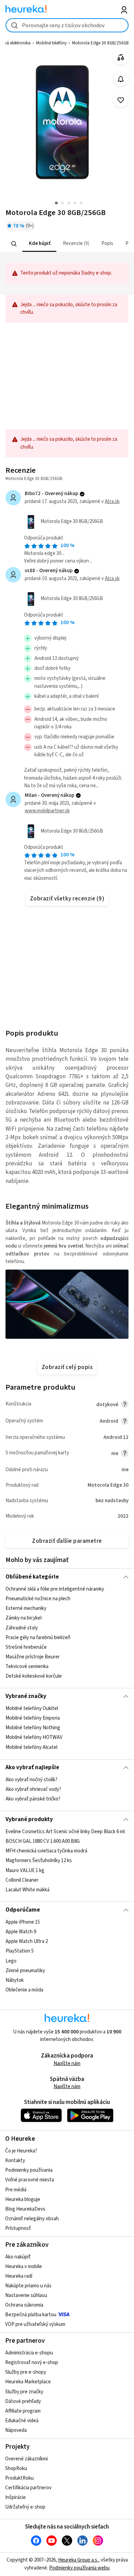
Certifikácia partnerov (28, 2488)
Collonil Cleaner (22, 1880)
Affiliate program (23, 2411)
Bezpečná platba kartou (31, 2315)
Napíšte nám (67, 2064)
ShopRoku (16, 2468)
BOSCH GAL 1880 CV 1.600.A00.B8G (43, 1841)
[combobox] (67, 25)
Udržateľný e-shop (25, 2507)
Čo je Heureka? (21, 2151)
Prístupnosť (18, 2228)
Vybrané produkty (29, 1819)
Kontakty (15, 2161)
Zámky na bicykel (24, 1618)
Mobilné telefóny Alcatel (31, 1747)
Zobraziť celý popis (67, 1367)
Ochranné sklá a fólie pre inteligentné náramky (55, 1589)
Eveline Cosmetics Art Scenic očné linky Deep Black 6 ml (65, 1832)
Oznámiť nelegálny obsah (32, 2219)
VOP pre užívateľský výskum (35, 2324)
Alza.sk (112, 501)
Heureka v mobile (24, 2267)
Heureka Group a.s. (78, 2560)
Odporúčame (23, 1910)
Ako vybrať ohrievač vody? (33, 1789)
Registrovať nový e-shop (32, 2363)
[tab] (39, 244)
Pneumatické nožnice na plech (38, 1599)
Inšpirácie (15, 2497)
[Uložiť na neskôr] (121, 100)
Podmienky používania (29, 2170)
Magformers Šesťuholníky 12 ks (39, 1861)
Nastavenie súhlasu (26, 2295)
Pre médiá (16, 2190)
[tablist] (67, 244)
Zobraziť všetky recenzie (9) (67, 899)
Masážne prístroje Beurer (33, 1657)
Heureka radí (19, 2276)
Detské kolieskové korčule (34, 1676)
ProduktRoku (19, 2478)
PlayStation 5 (20, 1951)
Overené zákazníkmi (26, 2459)
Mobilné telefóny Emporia (33, 1718)
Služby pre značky (24, 2392)
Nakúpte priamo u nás (28, 2286)
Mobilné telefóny (51, 43)
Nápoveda (16, 2430)
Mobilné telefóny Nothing (33, 1728)
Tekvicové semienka (27, 1666)
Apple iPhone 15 (23, 1922)
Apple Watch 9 (21, 1932)
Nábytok (15, 1980)
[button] (39, 244)
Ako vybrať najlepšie (32, 1767)
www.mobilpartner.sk (47, 811)
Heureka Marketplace (28, 2382)
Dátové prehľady (23, 2401)
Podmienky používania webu (79, 2568)
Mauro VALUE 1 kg (25, 1870)
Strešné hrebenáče (26, 1647)
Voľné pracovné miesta (30, 2180)
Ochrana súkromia (24, 2305)
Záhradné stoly (22, 1628)
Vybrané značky (26, 1696)
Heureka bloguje (23, 2199)
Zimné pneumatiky (25, 1971)
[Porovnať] (121, 58)
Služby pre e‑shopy (26, 2372)
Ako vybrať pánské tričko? (33, 1799)
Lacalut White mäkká (27, 1890)
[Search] (14, 244)
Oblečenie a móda (24, 1990)
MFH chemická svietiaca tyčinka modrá (46, 1851)
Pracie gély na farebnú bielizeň (38, 1638)
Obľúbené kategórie (32, 1577)
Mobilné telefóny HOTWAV (34, 1738)
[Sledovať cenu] (121, 79)
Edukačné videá (22, 2421)
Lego (11, 1961)
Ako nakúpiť (18, 2257)
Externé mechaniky (26, 1608)
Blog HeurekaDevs (25, 2209)
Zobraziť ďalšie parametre (67, 1541)
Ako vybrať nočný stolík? (31, 1780)
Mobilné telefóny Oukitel (32, 1708)
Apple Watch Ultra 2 (27, 1941)
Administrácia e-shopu (29, 2353)
